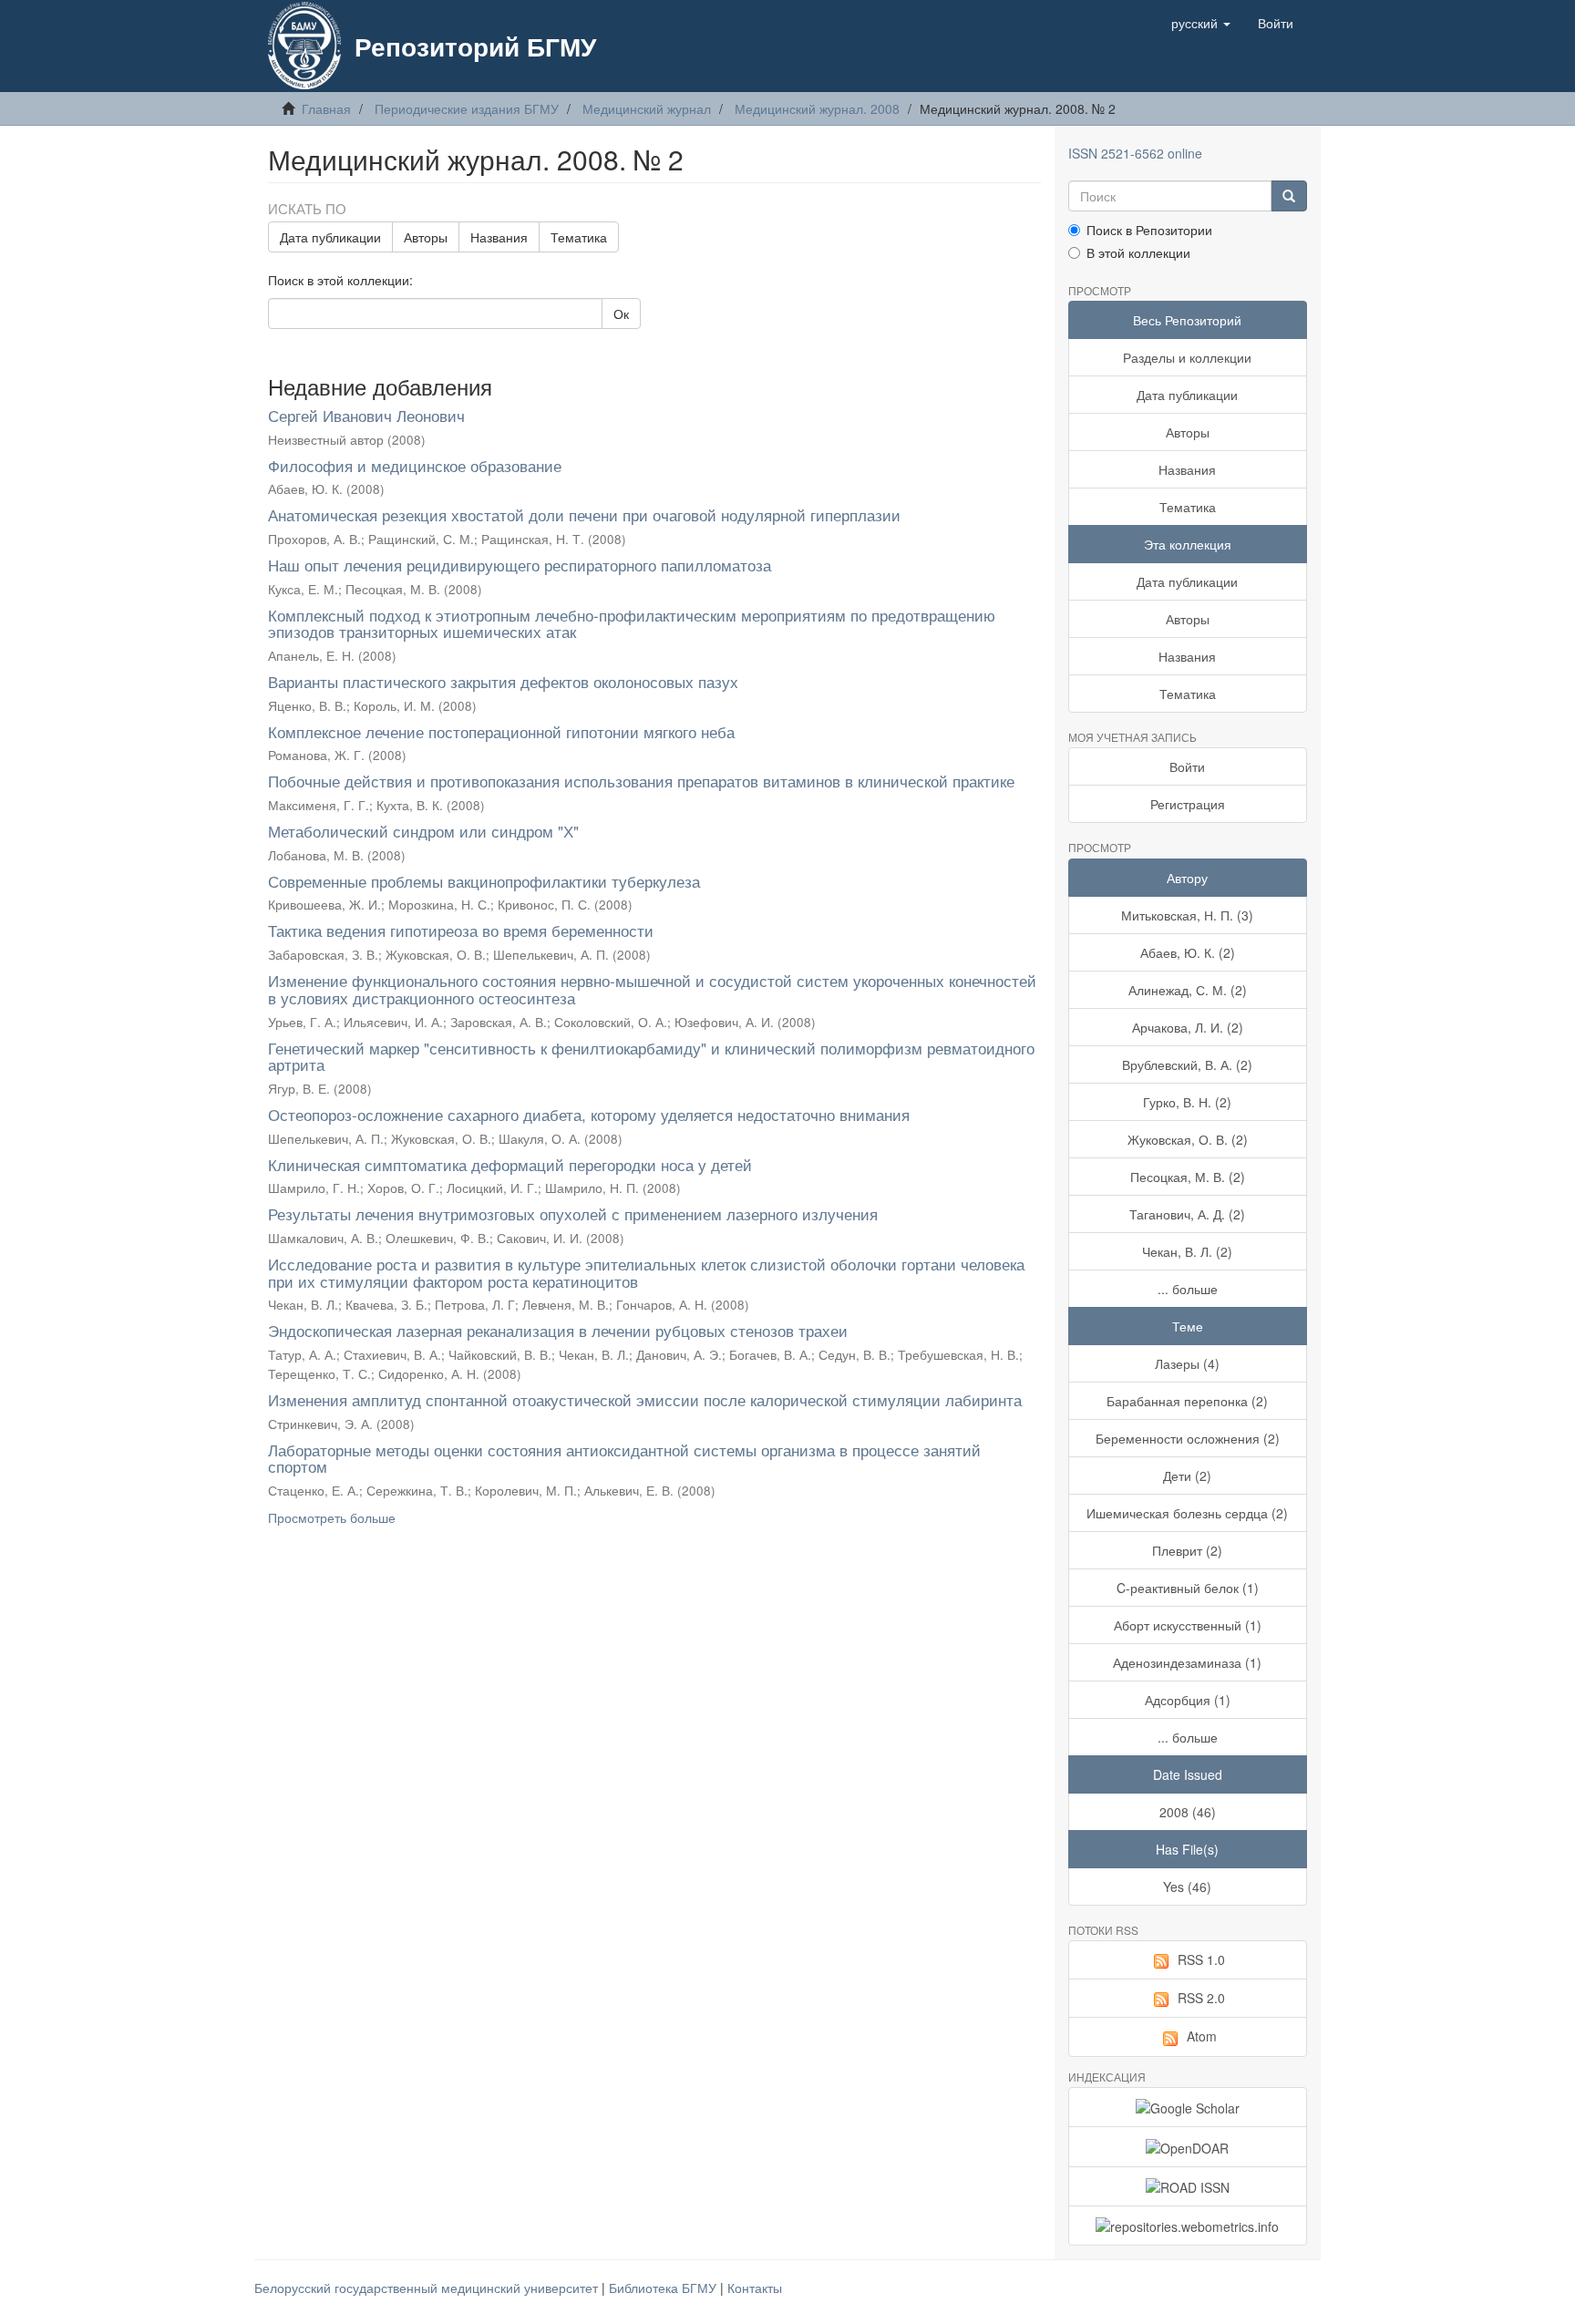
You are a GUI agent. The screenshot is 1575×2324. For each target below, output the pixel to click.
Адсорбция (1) (1188, 1700)
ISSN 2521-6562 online (1135, 153)
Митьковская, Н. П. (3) (1187, 915)
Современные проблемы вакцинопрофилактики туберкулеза (484, 881)
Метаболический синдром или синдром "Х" (423, 831)
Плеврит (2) (1187, 1550)
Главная (326, 108)
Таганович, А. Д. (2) (1187, 1214)
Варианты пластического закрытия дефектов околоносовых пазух (503, 681)
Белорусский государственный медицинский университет (428, 2288)
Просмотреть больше (332, 1517)
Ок (621, 314)
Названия (499, 237)
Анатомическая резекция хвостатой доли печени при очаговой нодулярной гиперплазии (584, 514)
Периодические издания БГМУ (467, 108)
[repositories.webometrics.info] (1188, 2226)
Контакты (755, 2288)
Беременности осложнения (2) (1188, 1438)
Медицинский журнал (647, 108)
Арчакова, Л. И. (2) (1188, 1027)
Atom (1202, 2036)
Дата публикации (330, 237)
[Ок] (1289, 196)
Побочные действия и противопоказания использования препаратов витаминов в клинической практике (641, 781)
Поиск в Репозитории (1149, 230)
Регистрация (1188, 804)
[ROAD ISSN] (1188, 2186)
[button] (1201, 23)
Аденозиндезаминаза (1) (1187, 1662)
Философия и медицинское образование (415, 465)
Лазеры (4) (1187, 1363)
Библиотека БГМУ (664, 2288)
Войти (1187, 766)
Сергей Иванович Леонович (366, 415)
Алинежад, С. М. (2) (1188, 990)
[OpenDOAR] (1188, 2146)
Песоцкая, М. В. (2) (1188, 1177)
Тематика (579, 237)
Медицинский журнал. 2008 (817, 108)
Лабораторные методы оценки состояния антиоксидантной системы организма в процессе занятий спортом (624, 1458)
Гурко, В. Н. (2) (1187, 1102)
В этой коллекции (1138, 252)
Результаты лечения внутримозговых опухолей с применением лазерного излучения (573, 1213)
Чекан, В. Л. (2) (1187, 1251)
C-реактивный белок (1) (1188, 1588)
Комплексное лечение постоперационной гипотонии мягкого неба (501, 731)
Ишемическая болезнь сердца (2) (1187, 1513)
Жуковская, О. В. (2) (1188, 1139)
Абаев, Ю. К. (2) (1188, 952)
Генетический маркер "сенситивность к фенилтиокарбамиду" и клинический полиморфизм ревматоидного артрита (651, 1056)
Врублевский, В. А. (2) (1187, 1064)
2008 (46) (1188, 1812)
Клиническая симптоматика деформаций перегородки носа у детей (510, 1164)
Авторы (426, 237)
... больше (1188, 1289)
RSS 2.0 (1201, 1998)
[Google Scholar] (1188, 2107)
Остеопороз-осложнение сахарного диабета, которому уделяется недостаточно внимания (589, 1114)
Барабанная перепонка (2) (1187, 1401)
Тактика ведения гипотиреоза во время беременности (461, 930)
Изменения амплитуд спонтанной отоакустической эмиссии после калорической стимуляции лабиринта (645, 1399)
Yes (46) (1187, 1887)
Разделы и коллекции (1187, 357)
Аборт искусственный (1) (1188, 1625)
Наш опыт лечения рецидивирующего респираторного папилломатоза (520, 565)
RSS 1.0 (1201, 1959)
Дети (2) (1187, 1476)
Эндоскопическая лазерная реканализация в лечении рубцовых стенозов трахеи (558, 1330)
